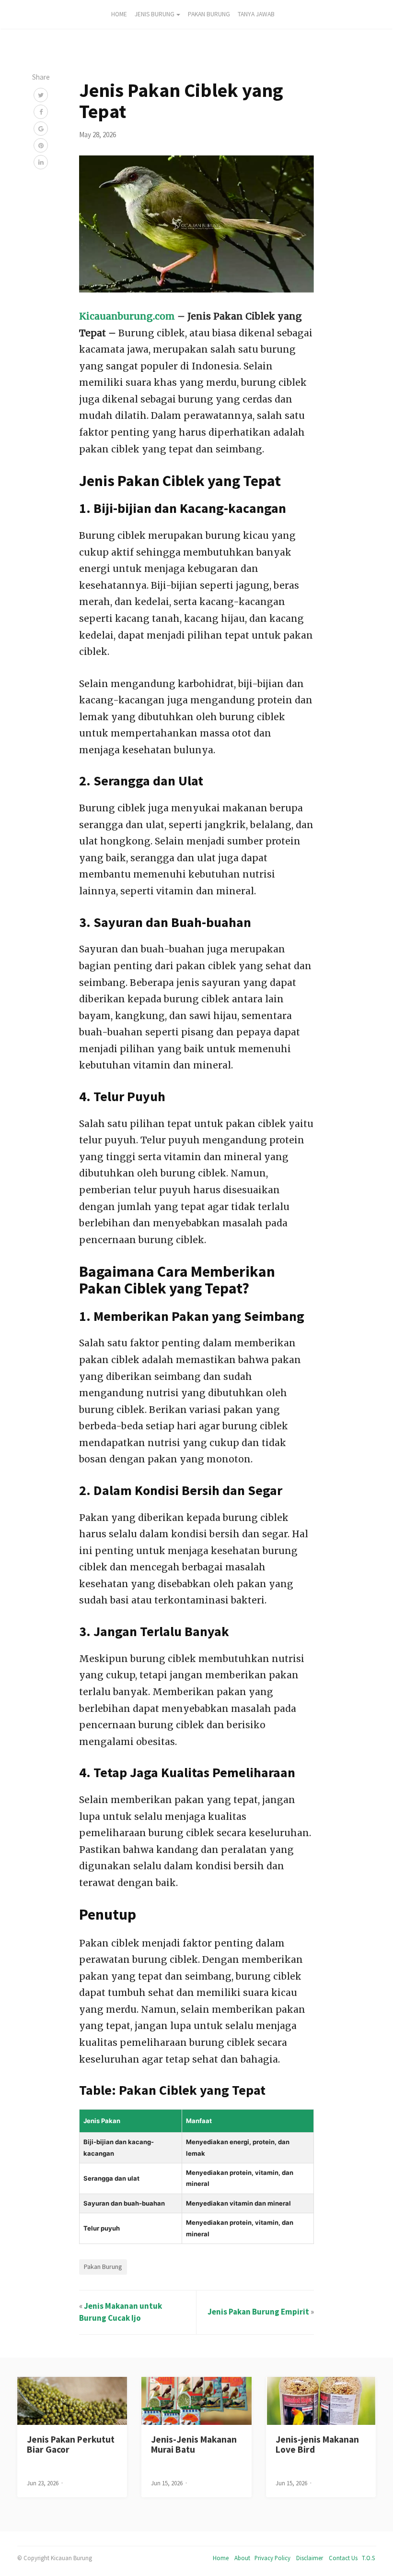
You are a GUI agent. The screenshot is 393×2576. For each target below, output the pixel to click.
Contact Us (343, 2558)
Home (221, 2558)
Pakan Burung (209, 14)
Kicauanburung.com (127, 316)
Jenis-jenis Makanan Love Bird (317, 2444)
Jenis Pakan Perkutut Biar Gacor (71, 2444)
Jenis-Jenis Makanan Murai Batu (194, 2444)
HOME (119, 14)
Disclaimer (310, 2558)
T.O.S (368, 2558)
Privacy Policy (272, 2558)
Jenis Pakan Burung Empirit (258, 2312)
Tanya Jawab (256, 14)
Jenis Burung (155, 14)
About (242, 2558)
